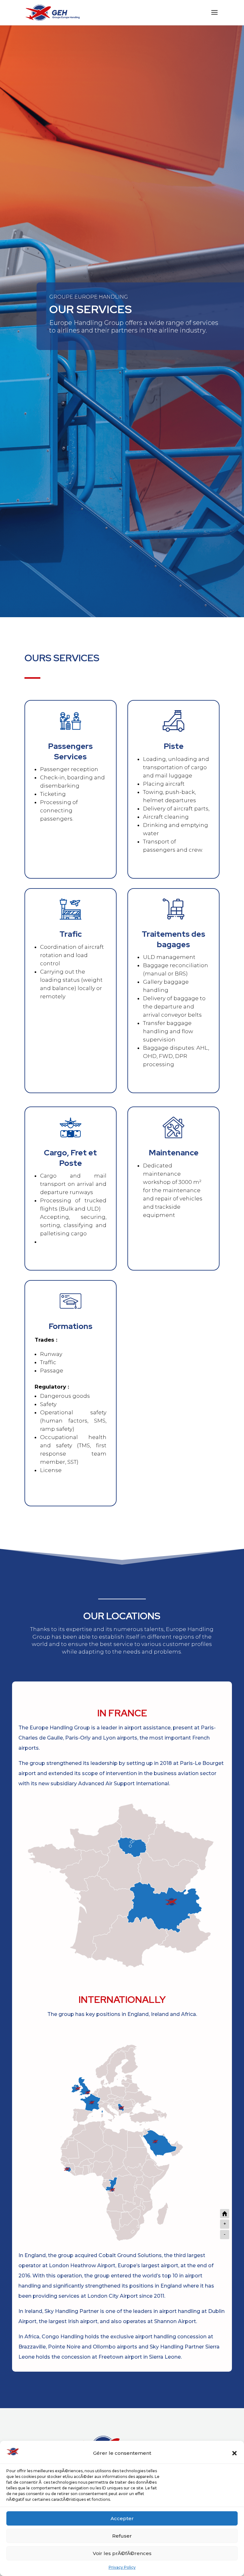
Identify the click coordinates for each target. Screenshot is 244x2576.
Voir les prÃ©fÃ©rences (122, 2553)
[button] (234, 2453)
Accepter (122, 2518)
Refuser (122, 2536)
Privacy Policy (122, 2567)
